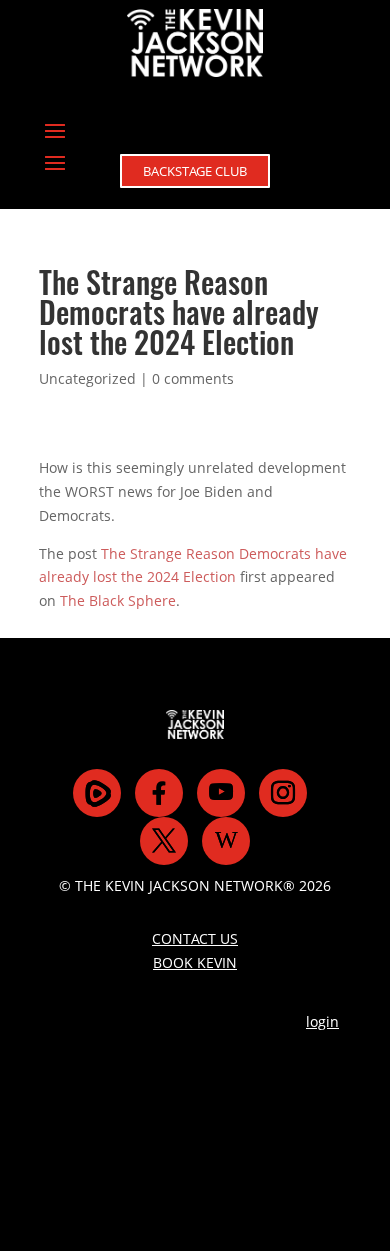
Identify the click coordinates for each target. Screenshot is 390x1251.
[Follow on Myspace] (97, 793)
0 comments (193, 378)
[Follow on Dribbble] (226, 841)
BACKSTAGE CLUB (195, 171)
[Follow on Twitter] (164, 841)
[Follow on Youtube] (221, 793)
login (322, 1021)
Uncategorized (87, 378)
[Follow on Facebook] (159, 793)
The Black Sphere (118, 600)
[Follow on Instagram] (283, 793)
